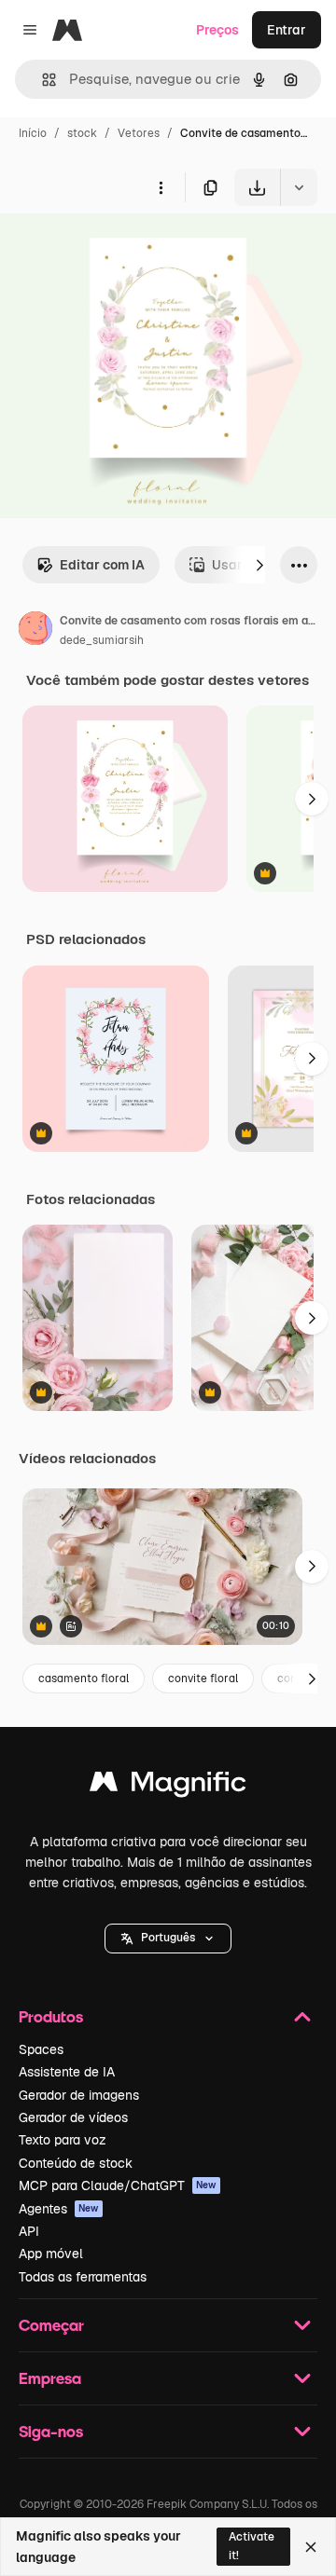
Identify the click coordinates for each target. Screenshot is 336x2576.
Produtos (51, 2016)
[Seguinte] (259, 565)
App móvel (51, 2254)
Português (168, 1938)
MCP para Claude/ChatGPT (118, 2185)
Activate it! (252, 2546)
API (29, 2231)
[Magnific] (168, 1786)
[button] (168, 1939)
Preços (217, 30)
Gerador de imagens (79, 2095)
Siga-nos (51, 2431)
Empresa (50, 2378)
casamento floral (84, 1679)
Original (119, 249)
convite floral (203, 1679)
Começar (51, 2325)
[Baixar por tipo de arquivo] (299, 187)
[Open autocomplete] (42, 80)
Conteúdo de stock (76, 2163)
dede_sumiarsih (102, 640)
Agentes (59, 2209)
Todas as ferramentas (83, 2277)
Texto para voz (63, 2140)
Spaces (41, 2049)
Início (33, 133)
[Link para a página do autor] (35, 631)
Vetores (139, 133)
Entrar (287, 30)
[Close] (311, 2547)
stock (82, 133)
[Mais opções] (161, 187)
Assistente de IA (67, 2072)
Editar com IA (102, 565)
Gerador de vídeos (73, 2117)
